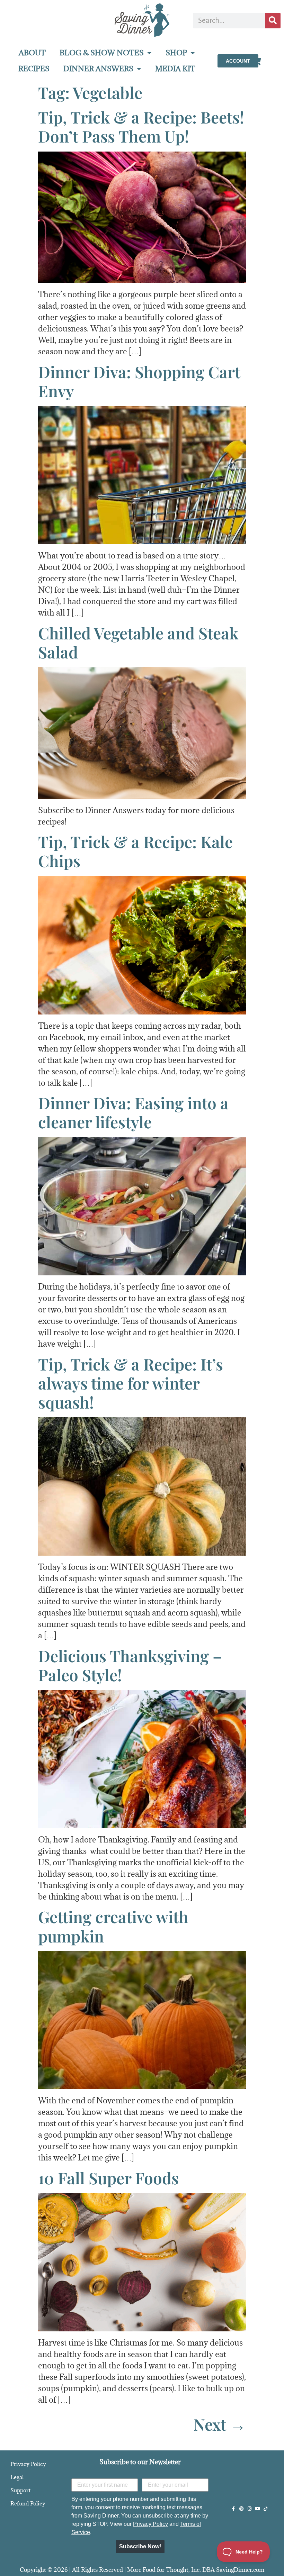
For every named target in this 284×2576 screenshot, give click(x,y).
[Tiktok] (265, 2509)
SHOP (176, 53)
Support (20, 2490)
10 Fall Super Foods (108, 2178)
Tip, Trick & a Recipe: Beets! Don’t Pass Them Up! (141, 126)
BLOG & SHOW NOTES (102, 53)
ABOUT (32, 53)
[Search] (273, 21)
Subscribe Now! (140, 2546)
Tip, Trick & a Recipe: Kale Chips (135, 851)
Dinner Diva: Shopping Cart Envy (139, 381)
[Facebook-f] (234, 2509)
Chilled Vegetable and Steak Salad (138, 642)
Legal (17, 2477)
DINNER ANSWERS (98, 69)
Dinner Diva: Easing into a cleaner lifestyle (133, 1112)
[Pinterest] (242, 2509)
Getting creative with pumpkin (113, 1926)
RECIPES (34, 69)
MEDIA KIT (175, 69)
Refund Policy (28, 2503)
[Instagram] (250, 2509)
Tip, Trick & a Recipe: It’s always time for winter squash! (131, 1383)
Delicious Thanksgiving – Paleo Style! (130, 1665)
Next (220, 2424)
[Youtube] (258, 2509)
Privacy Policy (28, 2464)
